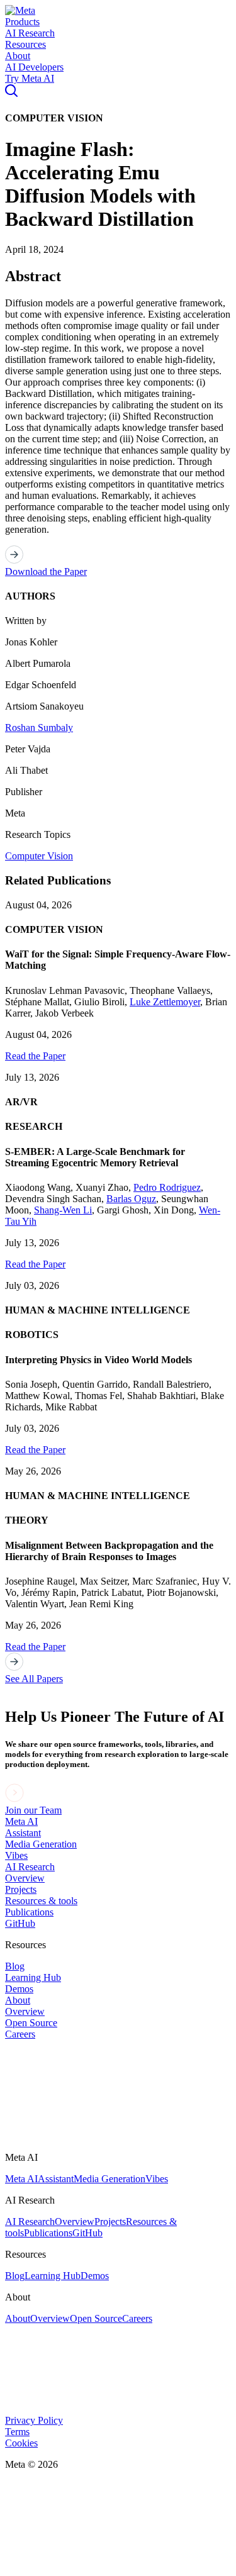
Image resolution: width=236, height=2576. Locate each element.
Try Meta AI (30, 78)
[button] (20, 10)
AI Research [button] (30, 33)
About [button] (18, 56)
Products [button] (22, 22)
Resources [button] (25, 44)
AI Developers (34, 67)
